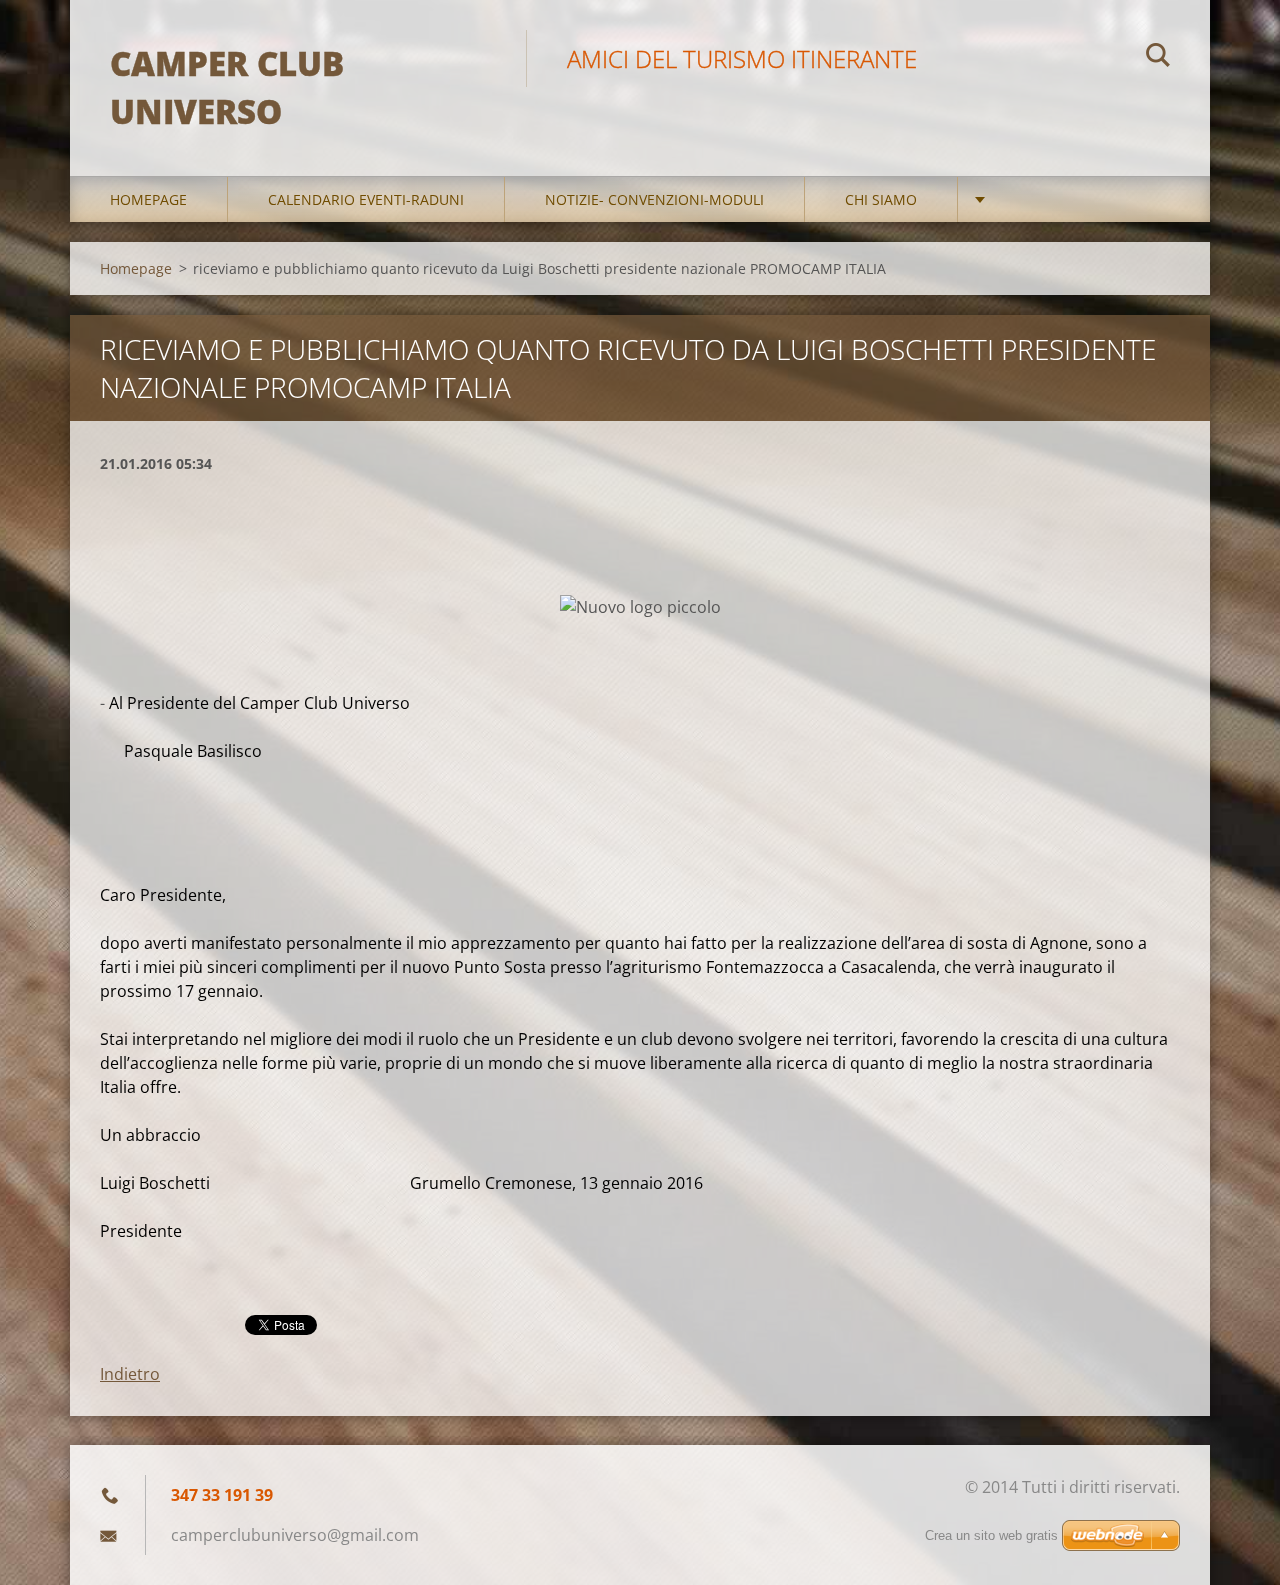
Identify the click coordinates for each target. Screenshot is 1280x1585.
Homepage (148, 199)
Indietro (130, 1374)
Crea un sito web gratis (991, 1535)
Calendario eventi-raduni (366, 199)
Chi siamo (881, 199)
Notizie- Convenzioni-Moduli (654, 199)
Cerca (1158, 58)
